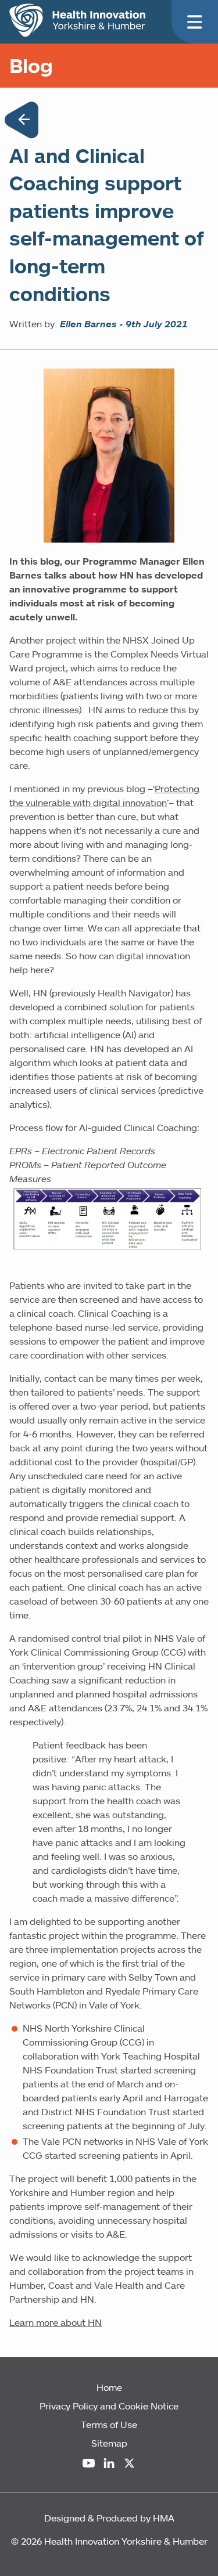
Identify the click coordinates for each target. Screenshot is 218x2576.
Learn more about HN (56, 2322)
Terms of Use (109, 2425)
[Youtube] (89, 2463)
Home (109, 2387)
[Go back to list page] (22, 122)
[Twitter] (129, 2463)
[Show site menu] (195, 22)
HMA (164, 2518)
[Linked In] (109, 2463)
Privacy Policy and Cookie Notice (109, 2406)
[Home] (77, 20)
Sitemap (109, 2443)
